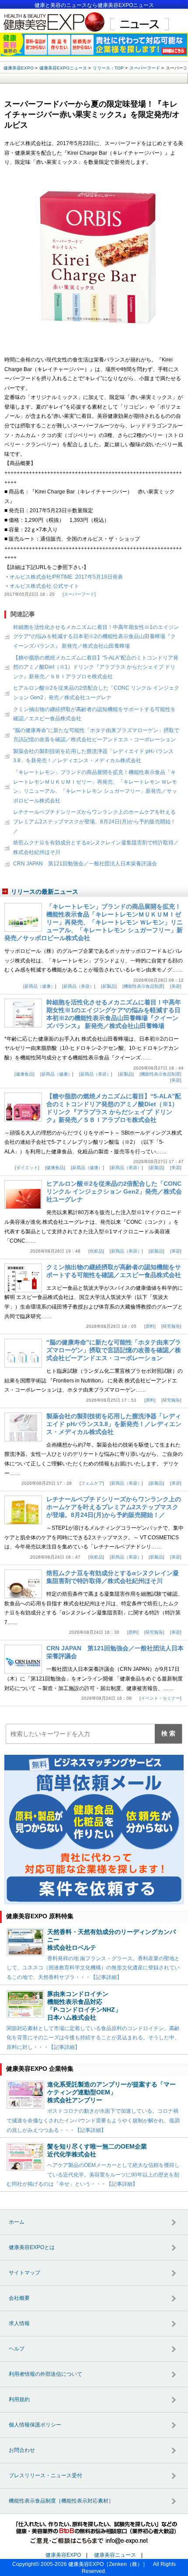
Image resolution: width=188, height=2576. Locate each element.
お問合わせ (22, 2450)
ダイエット (27, 1168)
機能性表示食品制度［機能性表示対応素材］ (61, 2501)
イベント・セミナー (160, 1698)
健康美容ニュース (115, 2555)
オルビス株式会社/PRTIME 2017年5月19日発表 (66, 577)
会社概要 (19, 2298)
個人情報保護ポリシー (35, 2425)
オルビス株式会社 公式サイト (44, 586)
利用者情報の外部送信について (45, 2374)
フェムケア (92, 1483)
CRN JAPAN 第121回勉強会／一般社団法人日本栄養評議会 (85, 864)
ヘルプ (17, 2349)
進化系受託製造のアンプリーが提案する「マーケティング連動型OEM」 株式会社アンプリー (111, 2092)
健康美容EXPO (63, 2555)
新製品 (109, 986)
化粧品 (96, 1251)
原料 (150, 1326)
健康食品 (24, 1074)
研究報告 (171, 1326)
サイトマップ (24, 2273)
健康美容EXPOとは (32, 2247)
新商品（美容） (79, 986)
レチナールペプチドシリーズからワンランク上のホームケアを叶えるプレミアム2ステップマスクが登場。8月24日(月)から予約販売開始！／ (94, 821)
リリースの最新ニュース (45, 892)
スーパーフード (79, 594)
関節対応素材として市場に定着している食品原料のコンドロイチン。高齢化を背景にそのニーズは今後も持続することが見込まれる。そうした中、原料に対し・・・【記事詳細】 (93, 2038)
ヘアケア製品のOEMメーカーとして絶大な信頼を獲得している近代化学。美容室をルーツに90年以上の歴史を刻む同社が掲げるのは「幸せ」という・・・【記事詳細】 (93, 2175)
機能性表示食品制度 (143, 986)
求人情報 (19, 2323)
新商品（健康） (40, 986)
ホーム (17, 2222)
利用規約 (19, 2399)
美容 (176, 986)
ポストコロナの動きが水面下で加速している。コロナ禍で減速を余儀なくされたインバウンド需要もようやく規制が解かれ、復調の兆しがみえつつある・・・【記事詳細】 (93, 2120)
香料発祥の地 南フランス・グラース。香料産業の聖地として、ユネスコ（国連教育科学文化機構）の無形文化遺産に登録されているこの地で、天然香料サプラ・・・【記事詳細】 (93, 1968)
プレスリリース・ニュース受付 (45, 2475)
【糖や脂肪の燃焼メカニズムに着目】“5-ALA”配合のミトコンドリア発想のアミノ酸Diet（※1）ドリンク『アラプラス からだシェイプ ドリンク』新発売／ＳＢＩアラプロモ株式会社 (96, 667)
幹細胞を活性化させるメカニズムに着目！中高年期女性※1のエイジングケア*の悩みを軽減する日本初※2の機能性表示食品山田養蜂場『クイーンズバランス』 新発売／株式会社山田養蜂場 (96, 637)
